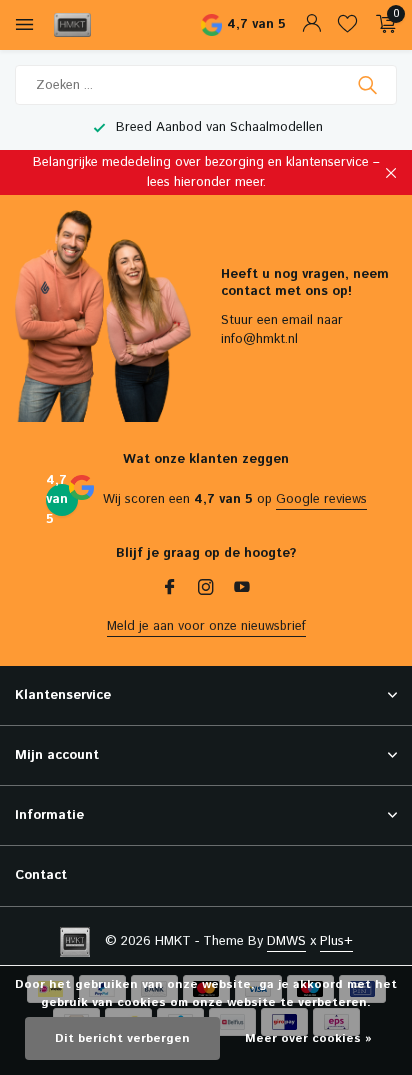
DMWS (286, 941)
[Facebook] (170, 590)
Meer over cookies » (308, 1038)
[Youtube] (242, 590)
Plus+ (336, 941)
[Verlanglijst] (347, 25)
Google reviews (321, 499)
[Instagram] (206, 590)
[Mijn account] (311, 25)
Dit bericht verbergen (122, 1038)
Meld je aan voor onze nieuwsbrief (206, 626)
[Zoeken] (369, 85)
